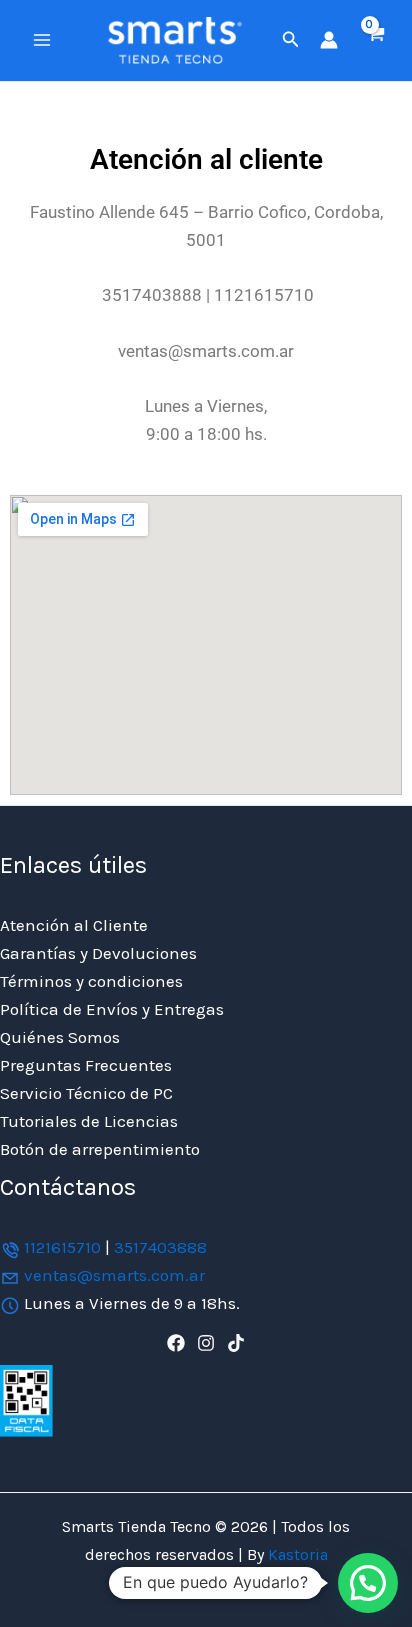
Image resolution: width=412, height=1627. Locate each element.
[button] (291, 40)
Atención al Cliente (74, 925)
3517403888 (160, 1247)
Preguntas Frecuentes (86, 1065)
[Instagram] (206, 1343)
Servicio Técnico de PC (86, 1093)
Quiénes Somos (60, 1037)
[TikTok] (236, 1343)
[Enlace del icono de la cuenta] (329, 40)
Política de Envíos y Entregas (112, 1009)
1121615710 (62, 1247)
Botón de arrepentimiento (100, 1149)
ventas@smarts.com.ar (114, 1275)
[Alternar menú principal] (42, 40)
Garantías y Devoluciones (98, 953)
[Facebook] (176, 1343)
